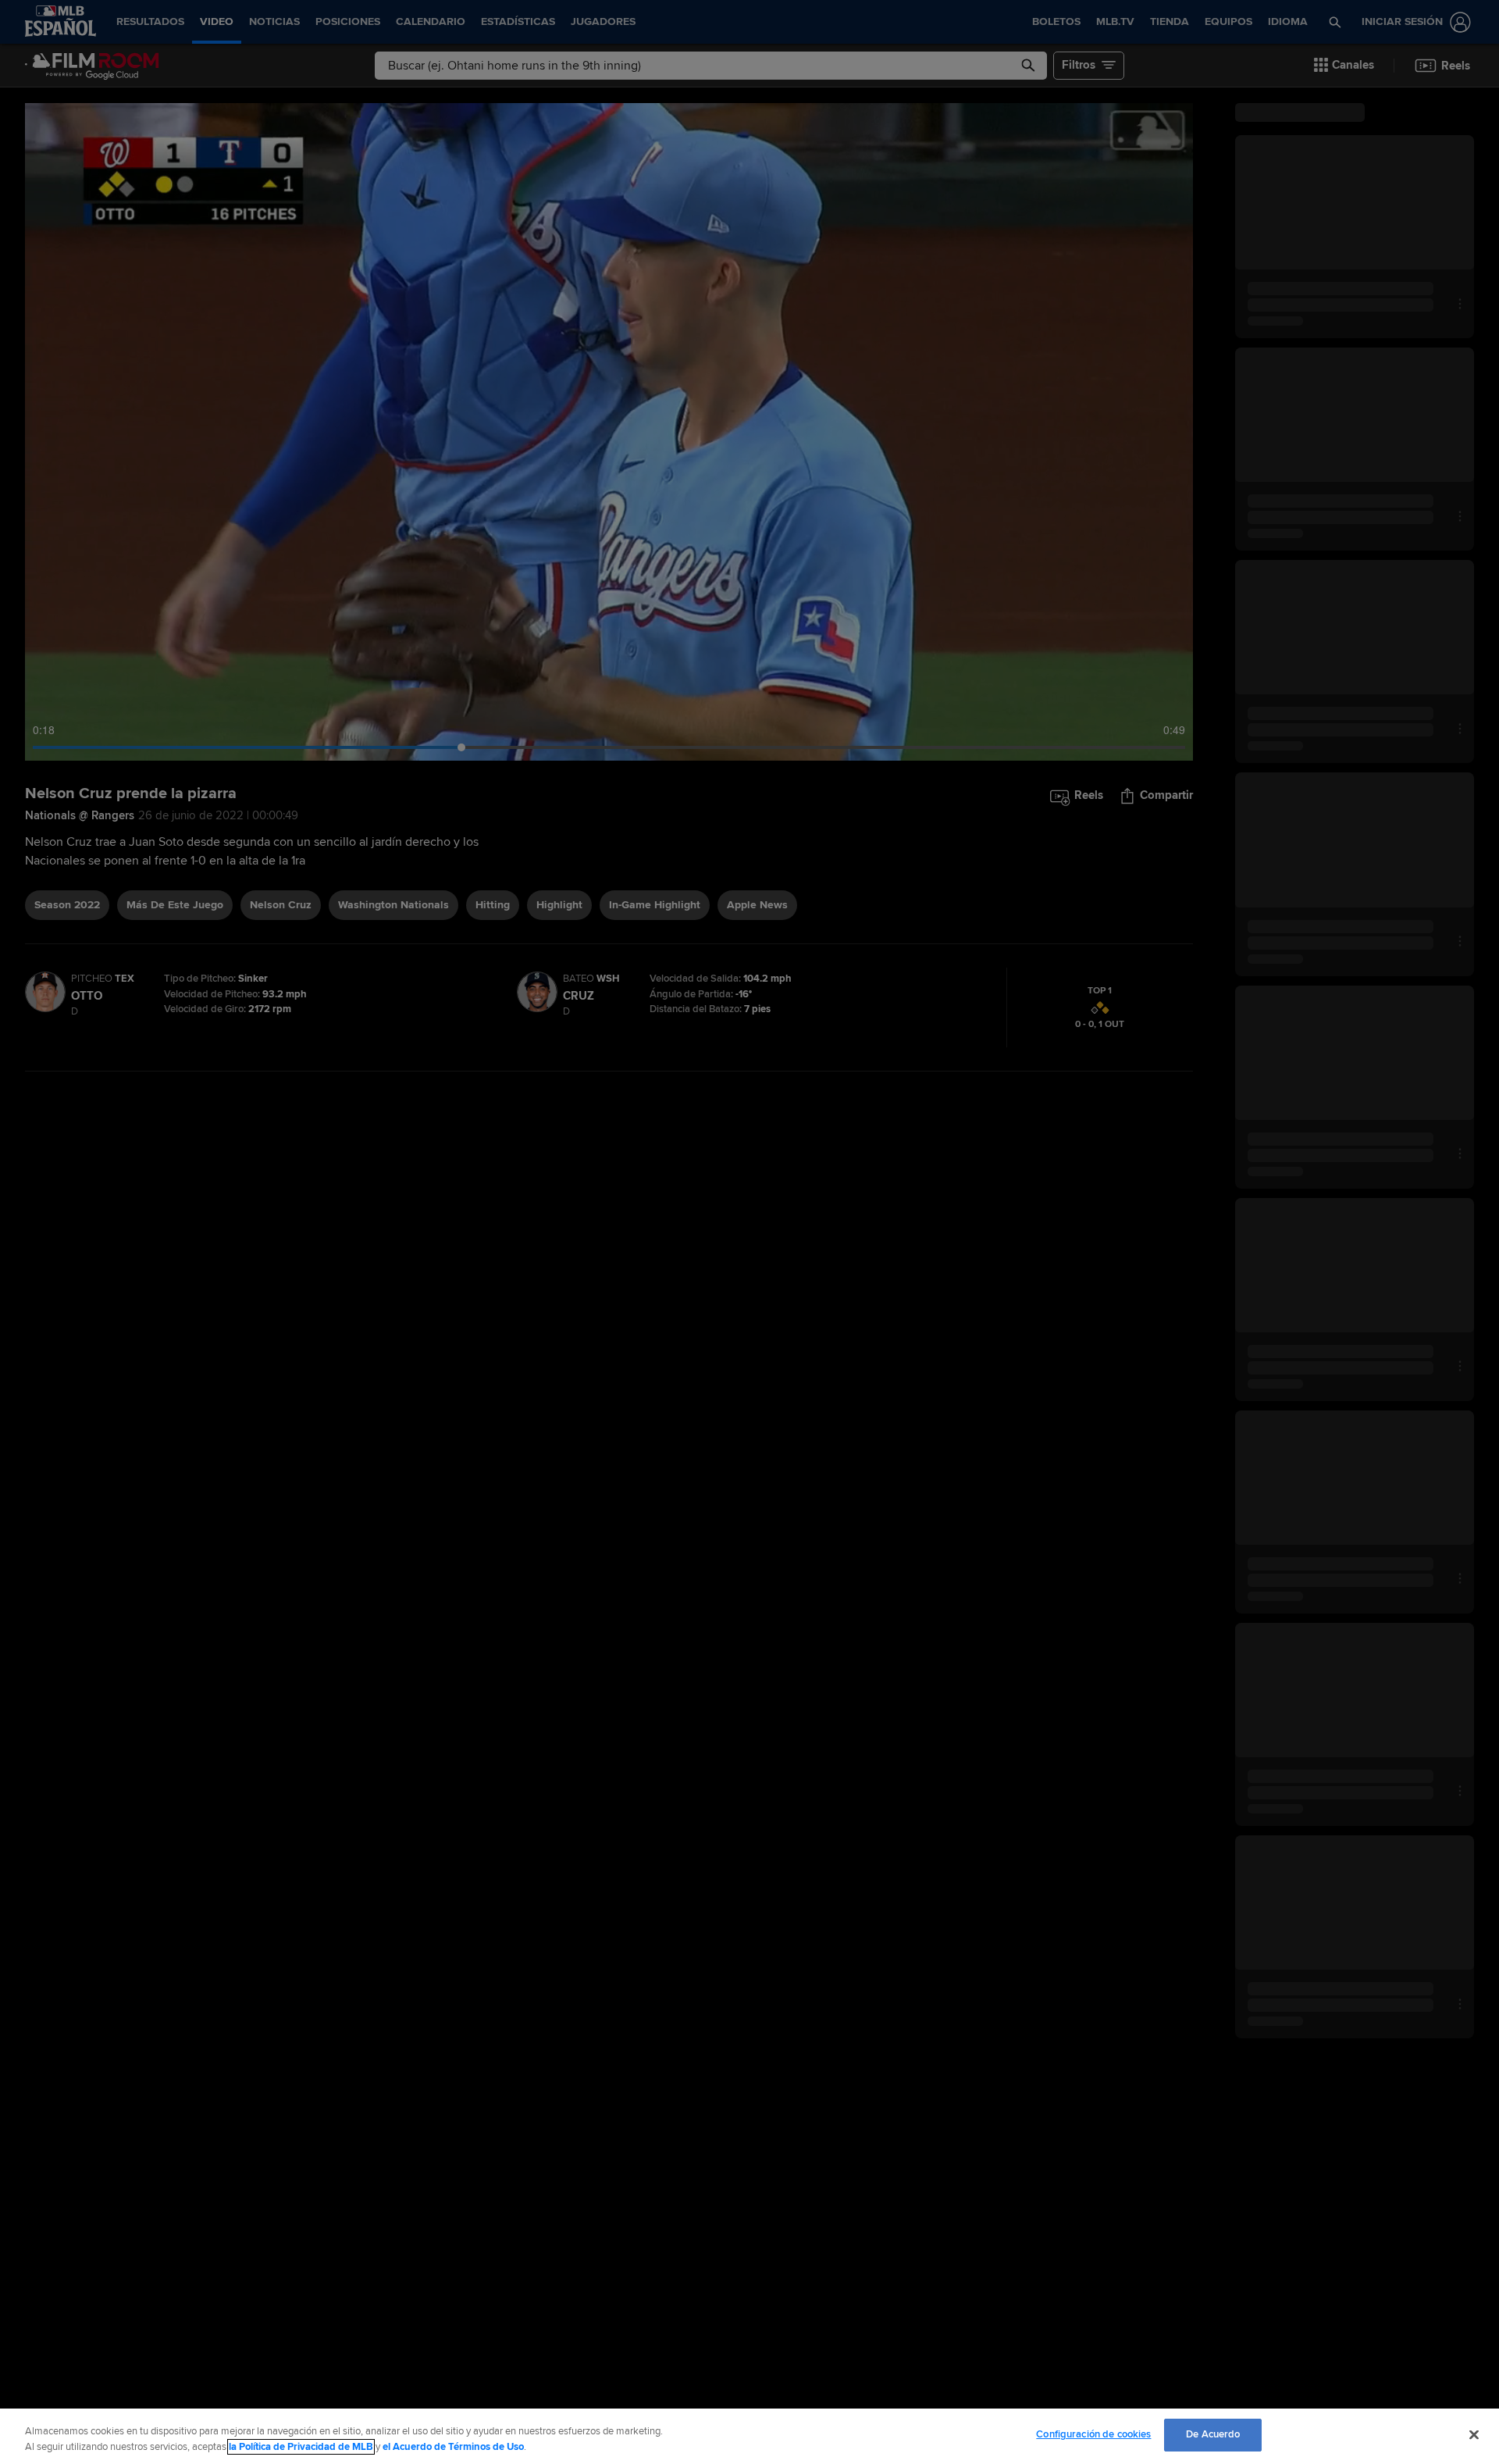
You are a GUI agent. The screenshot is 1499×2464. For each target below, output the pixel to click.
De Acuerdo (1213, 2434)
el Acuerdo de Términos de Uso (453, 2447)
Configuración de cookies (1093, 2434)
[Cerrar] (1474, 2434)
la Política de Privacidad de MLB (301, 2447)
